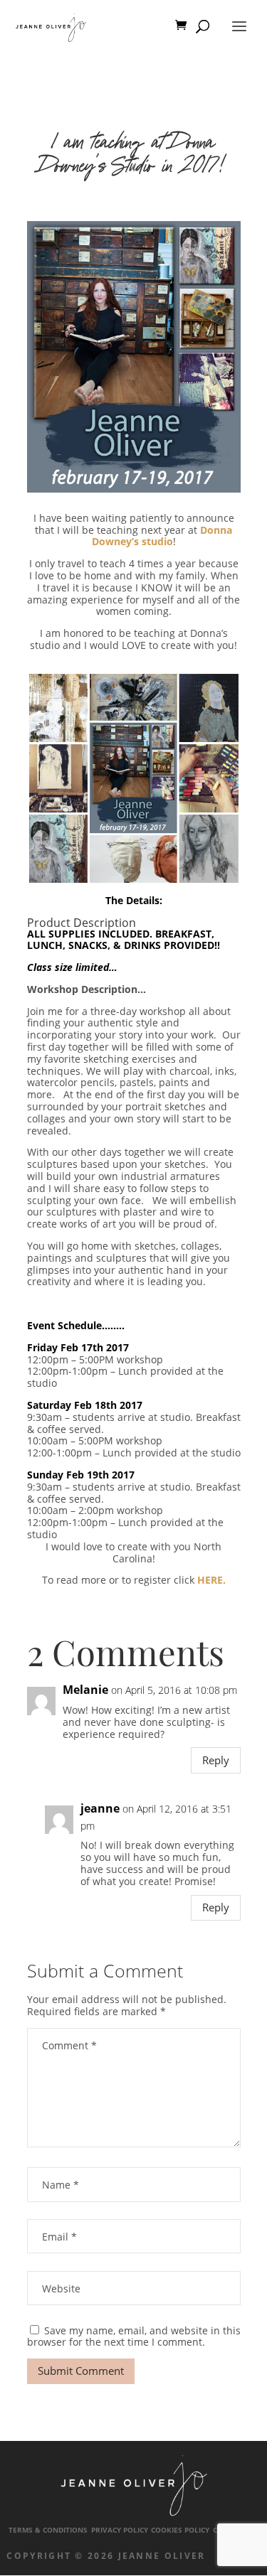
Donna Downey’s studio (162, 536)
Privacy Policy (120, 2530)
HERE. (211, 1580)
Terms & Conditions (48, 2530)
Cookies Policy (180, 2530)
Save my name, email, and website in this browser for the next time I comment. (134, 2336)
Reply (216, 1760)
